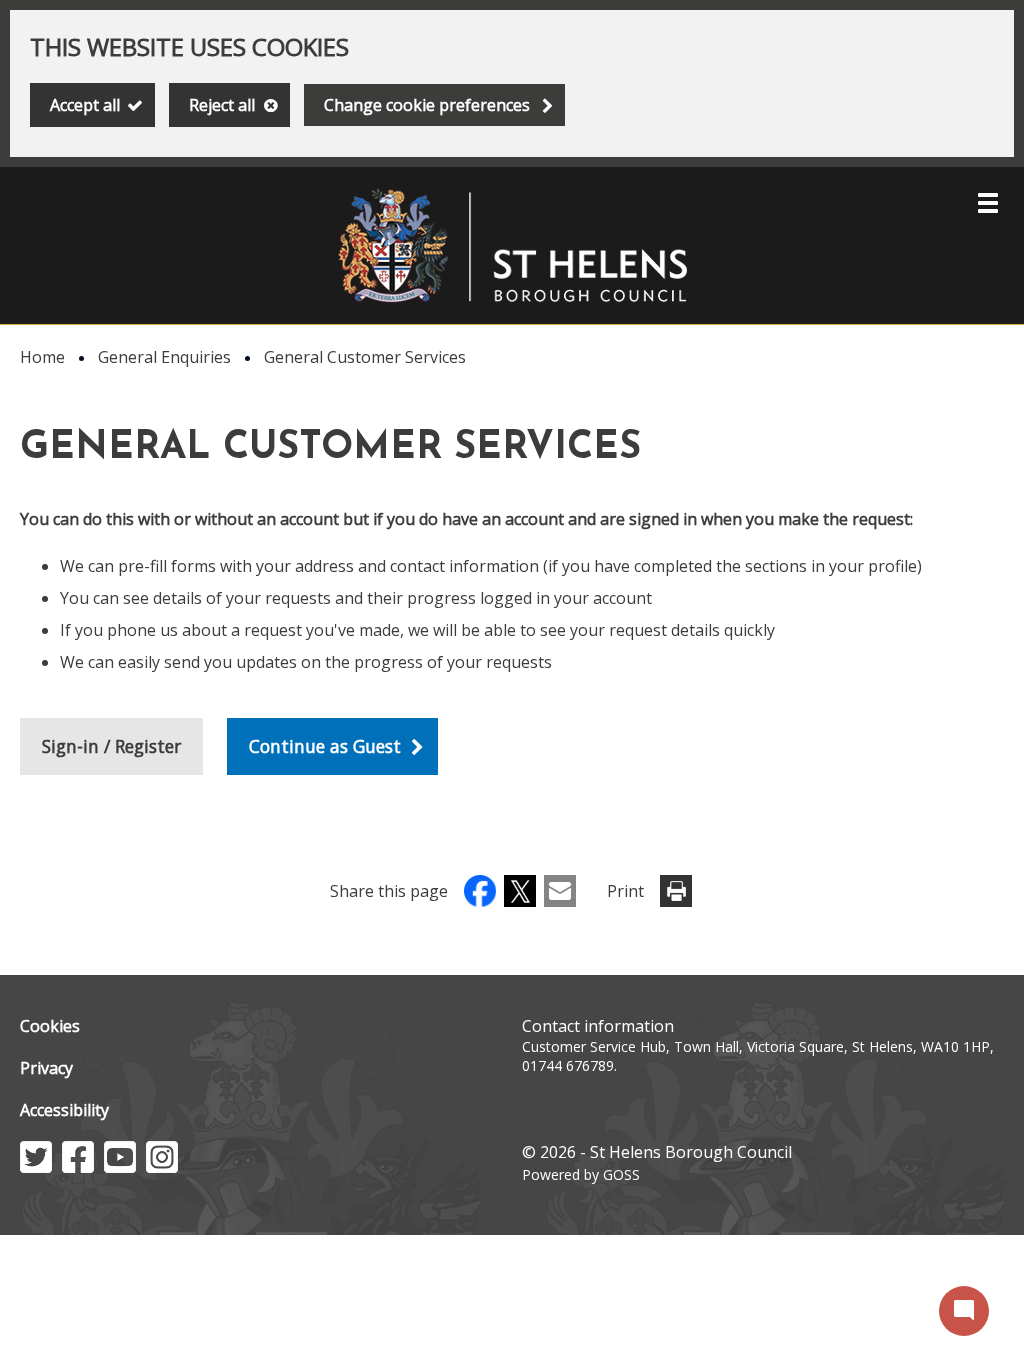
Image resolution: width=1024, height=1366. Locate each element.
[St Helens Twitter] (36, 1167)
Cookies (50, 1026)
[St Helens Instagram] (162, 1167)
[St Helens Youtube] (120, 1167)
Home (42, 357)
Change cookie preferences (427, 105)
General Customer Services (365, 357)
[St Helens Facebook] (78, 1167)
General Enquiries (164, 357)
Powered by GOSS (581, 1174)
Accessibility (64, 1110)
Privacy (46, 1068)
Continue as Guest (325, 746)
